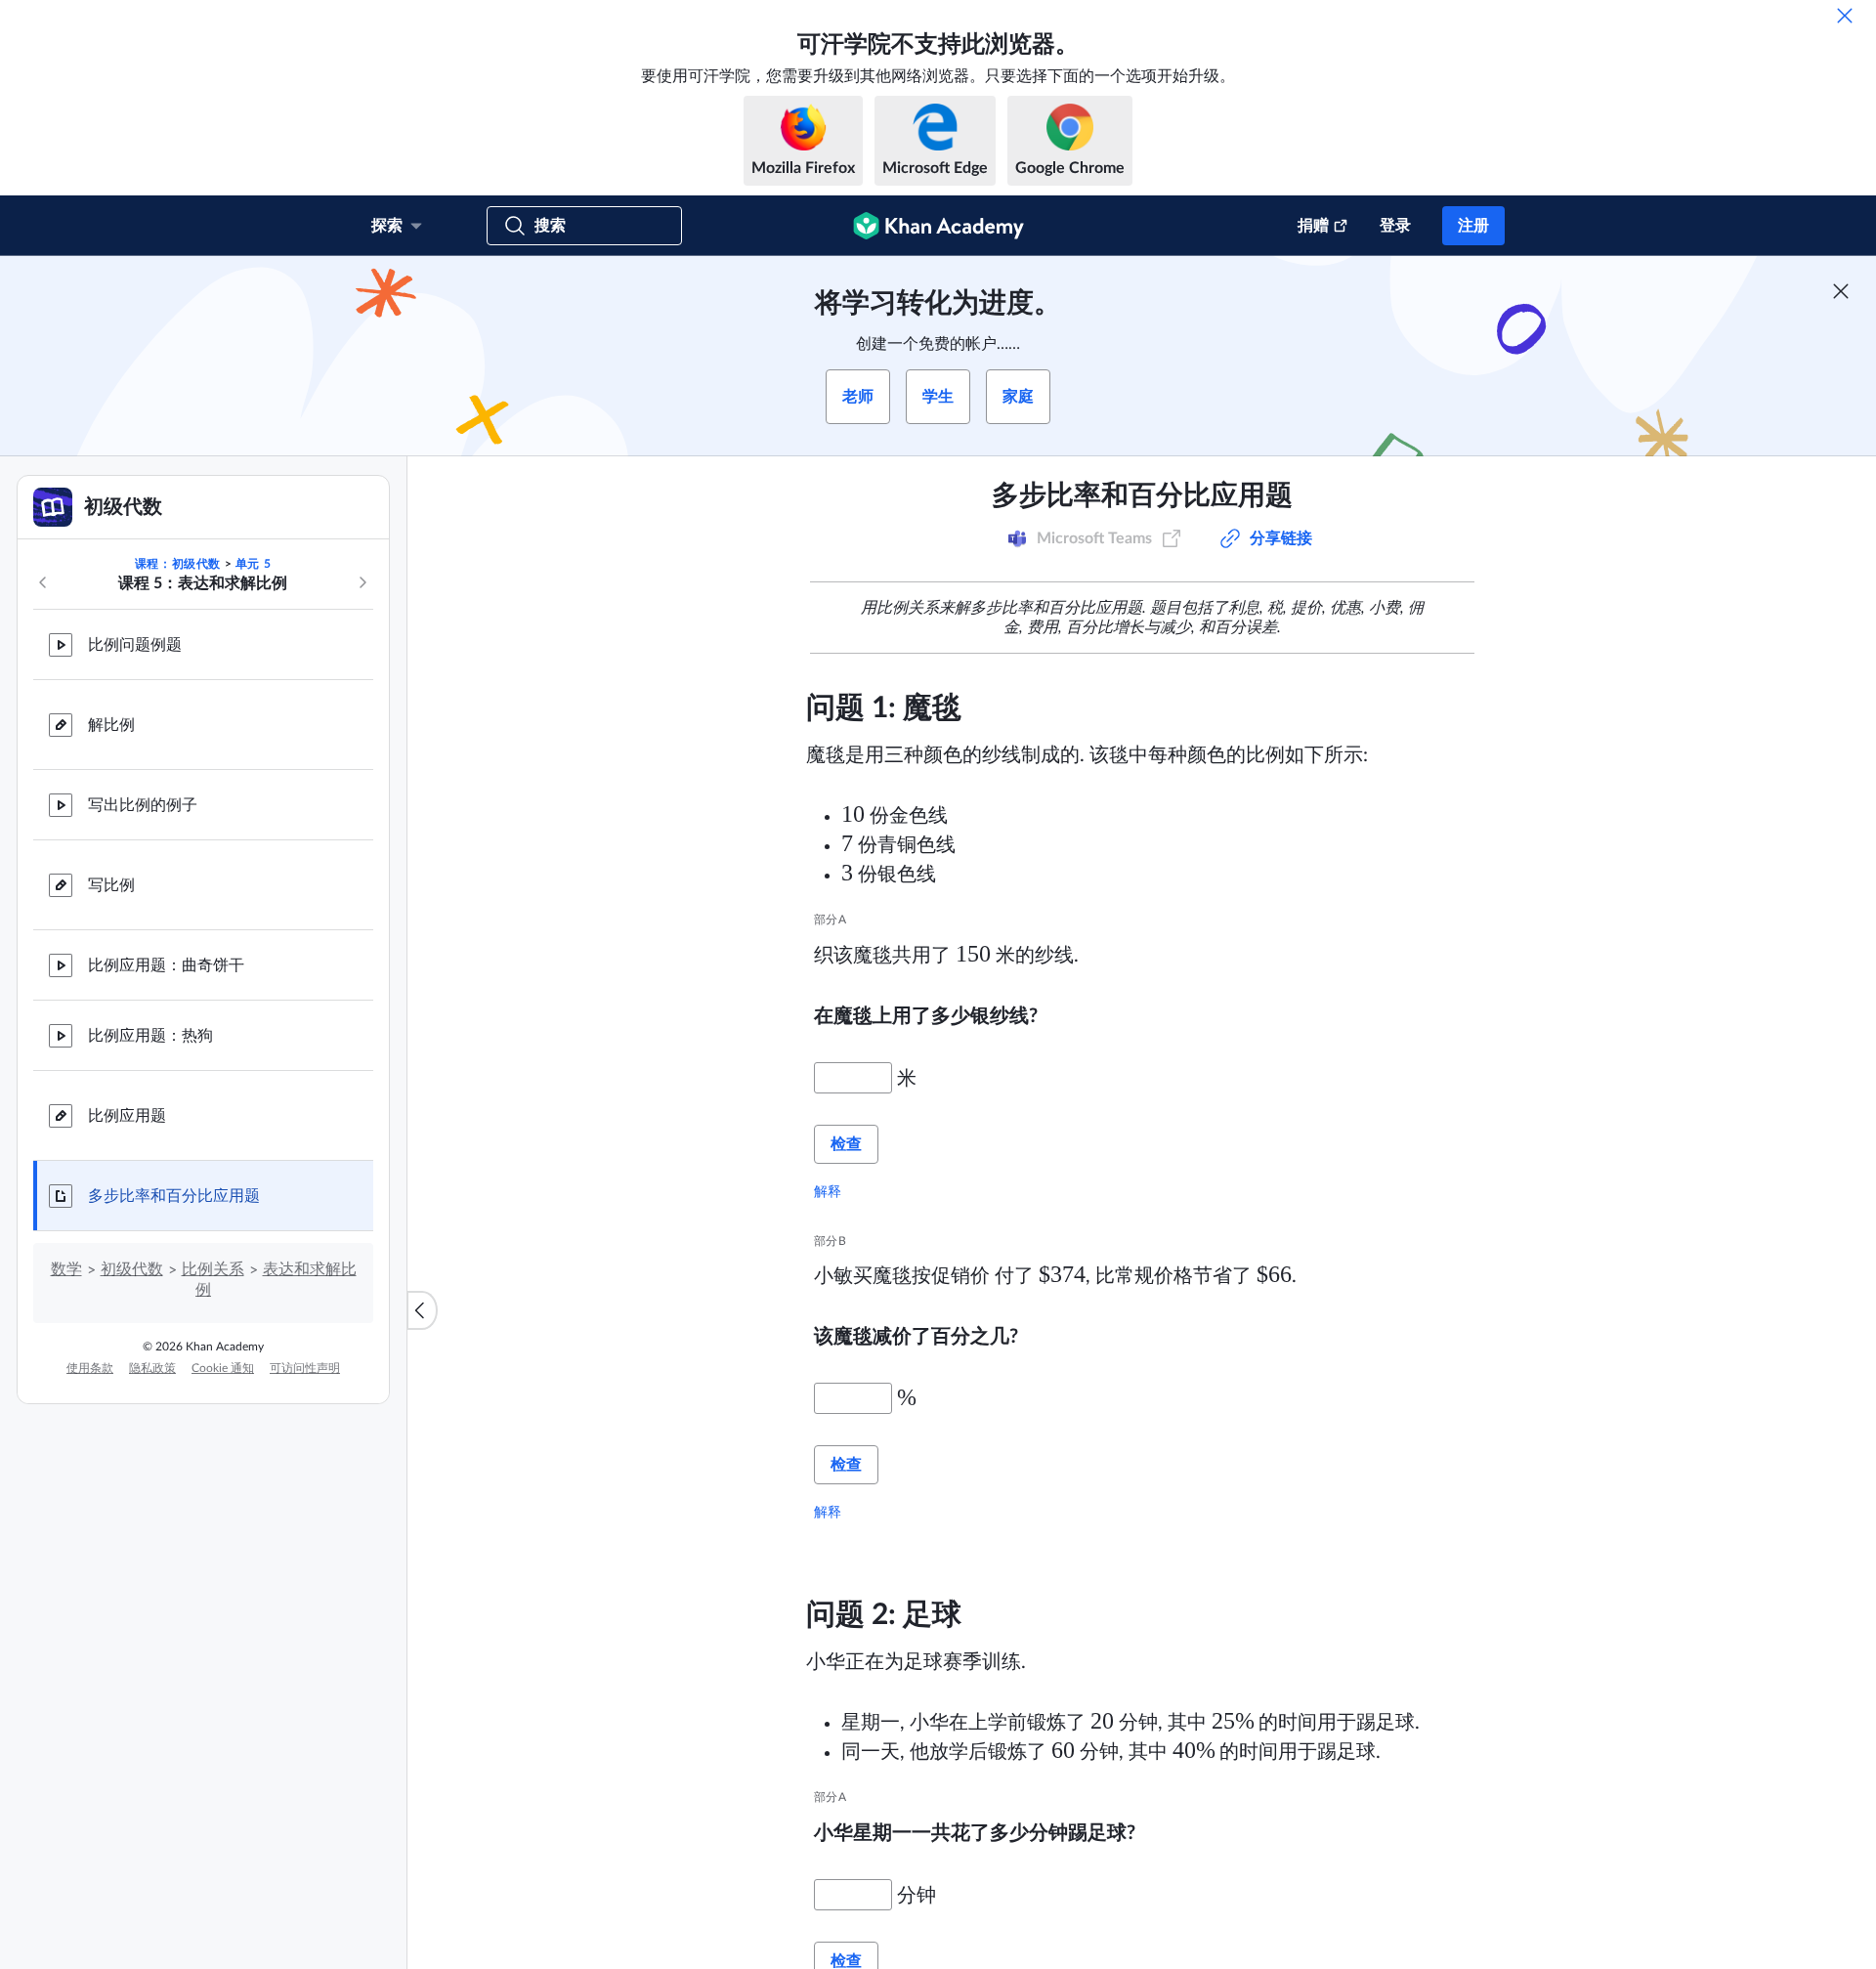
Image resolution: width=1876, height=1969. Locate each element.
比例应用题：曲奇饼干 (166, 965)
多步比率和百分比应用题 (174, 1196)
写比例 (111, 885)
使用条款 (90, 1368)
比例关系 (213, 1269)
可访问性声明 (305, 1368)
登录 (1395, 226)
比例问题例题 (135, 645)
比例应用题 (127, 1116)
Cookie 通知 (223, 1368)
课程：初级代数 (178, 564)
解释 (828, 1191)
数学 (66, 1269)
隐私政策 (152, 1368)
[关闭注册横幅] (1841, 291)
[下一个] (362, 582)
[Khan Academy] (938, 226)
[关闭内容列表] (422, 1310)
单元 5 (253, 564)
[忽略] (1845, 16)
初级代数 (132, 1269)
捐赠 (1313, 226)
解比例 (111, 725)
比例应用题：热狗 (150, 1036)
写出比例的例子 (143, 805)
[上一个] (43, 582)
